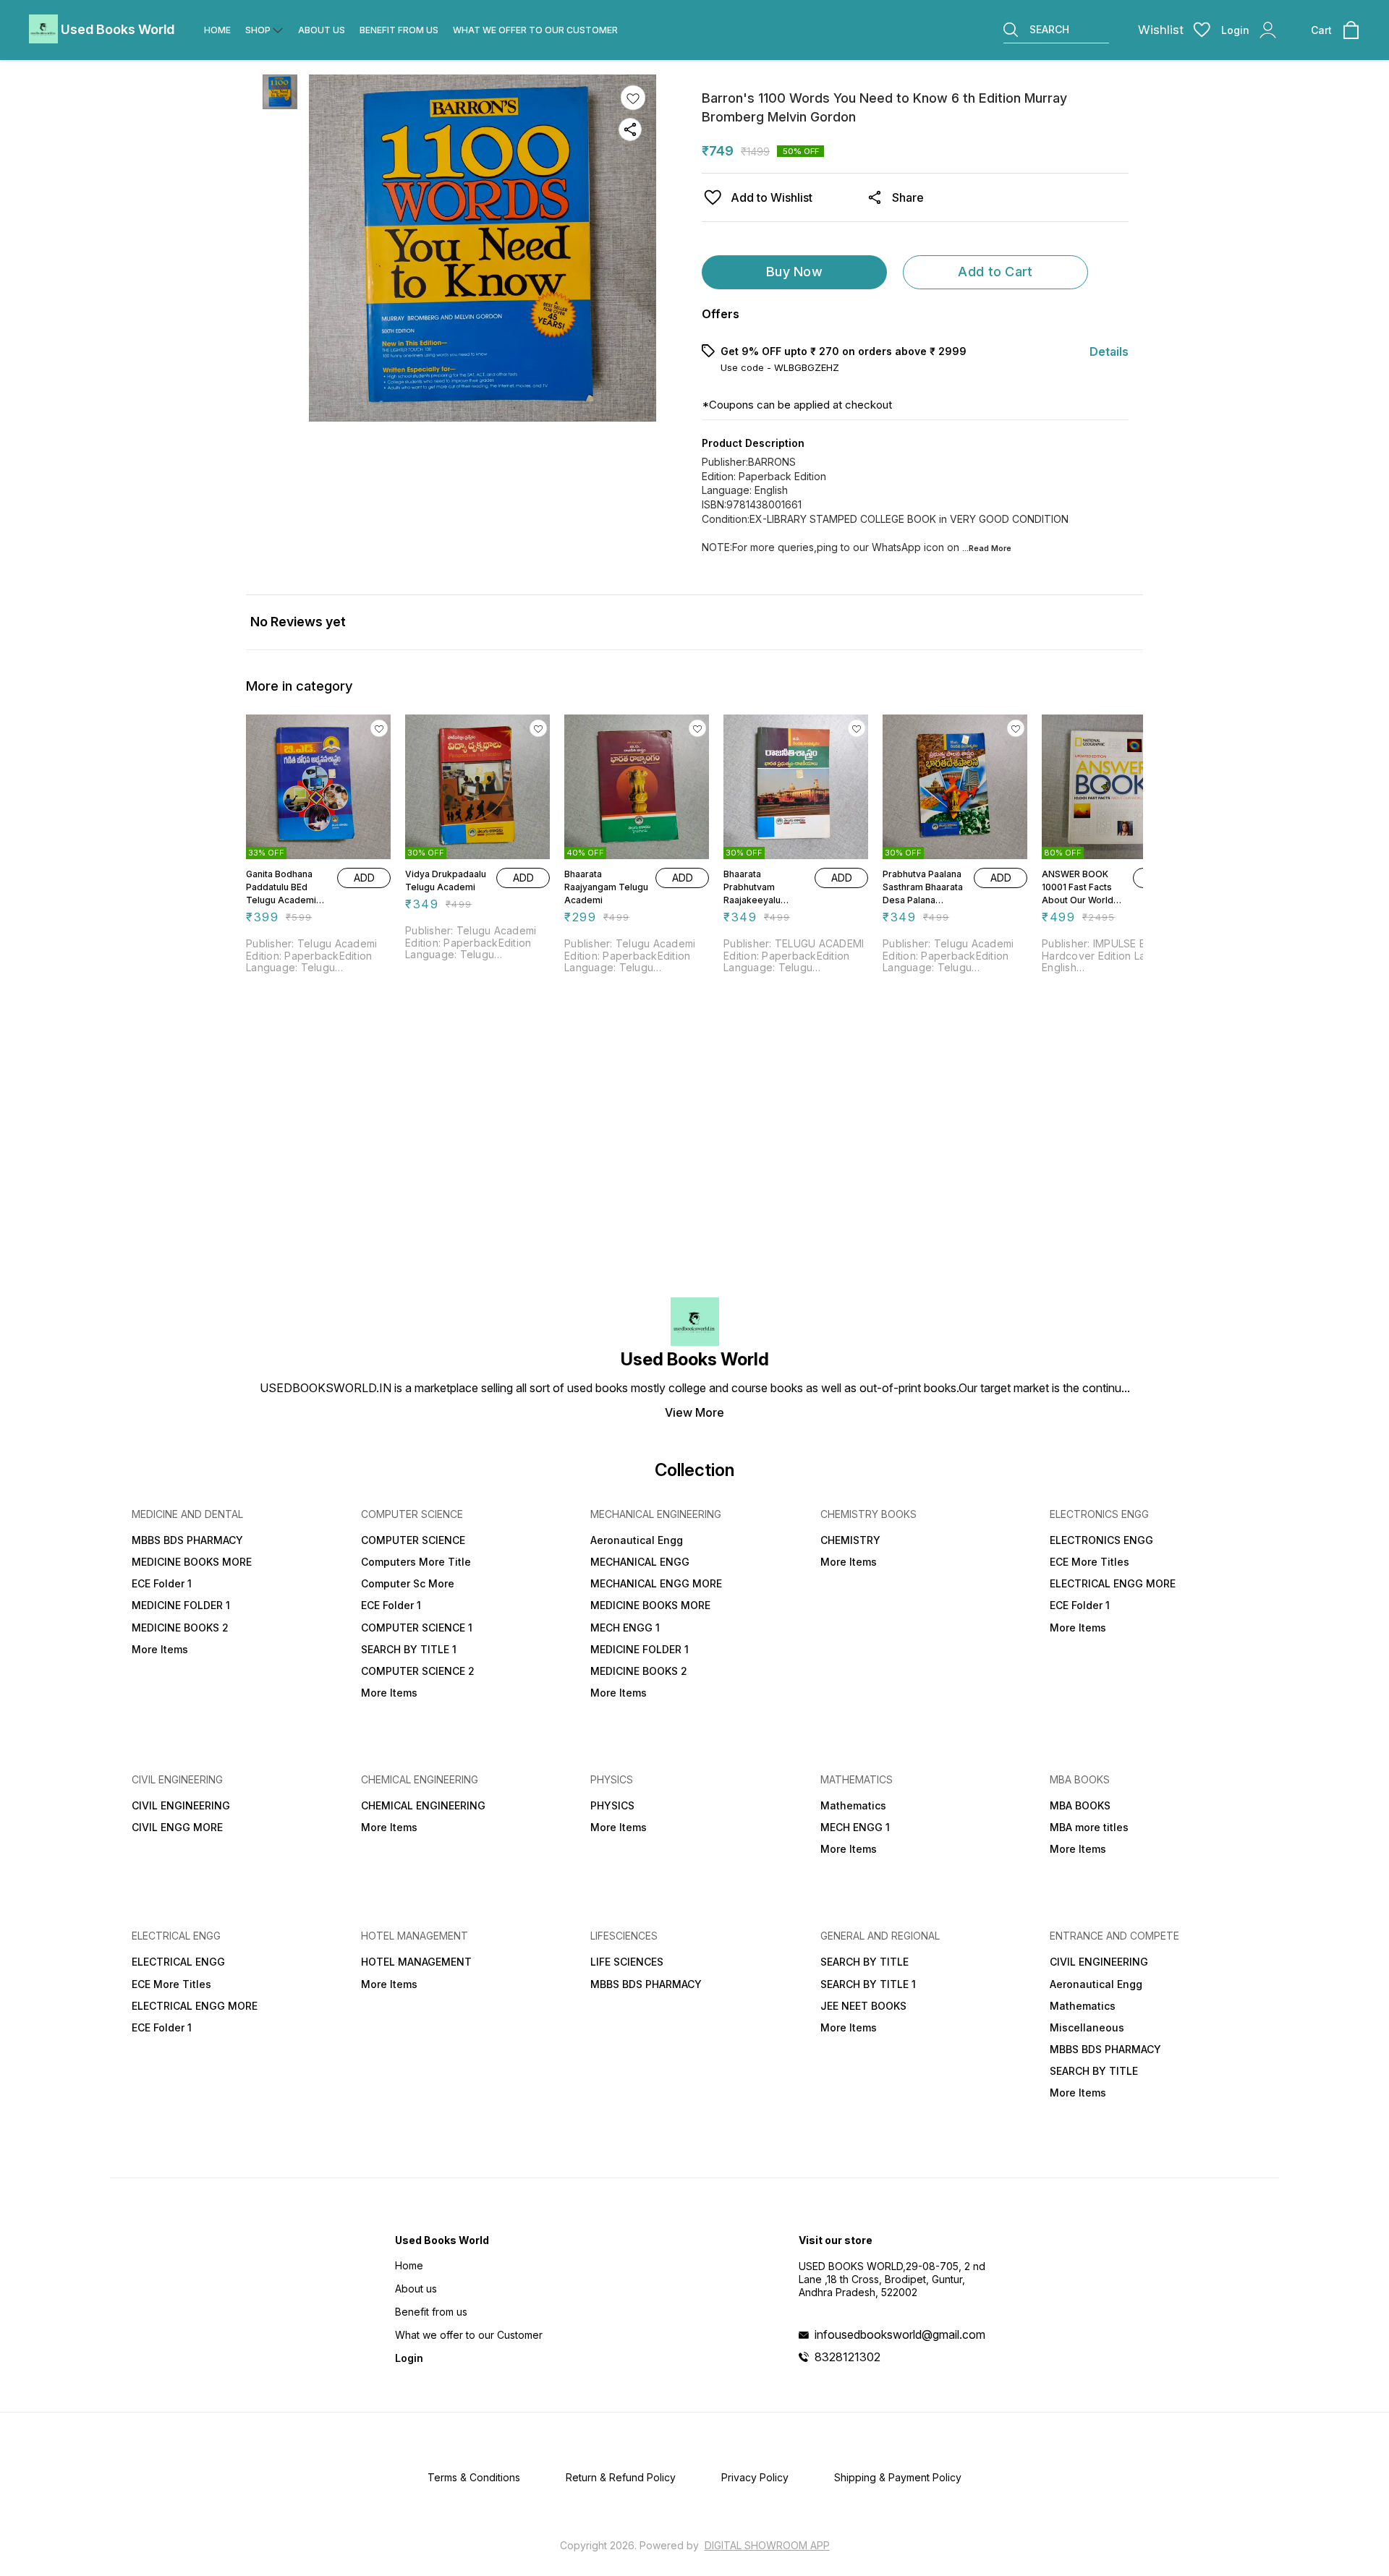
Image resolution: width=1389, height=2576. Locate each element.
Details (1109, 351)
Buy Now (794, 272)
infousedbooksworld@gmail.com (900, 2334)
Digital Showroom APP (767, 2545)
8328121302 (848, 2357)
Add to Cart (995, 272)
